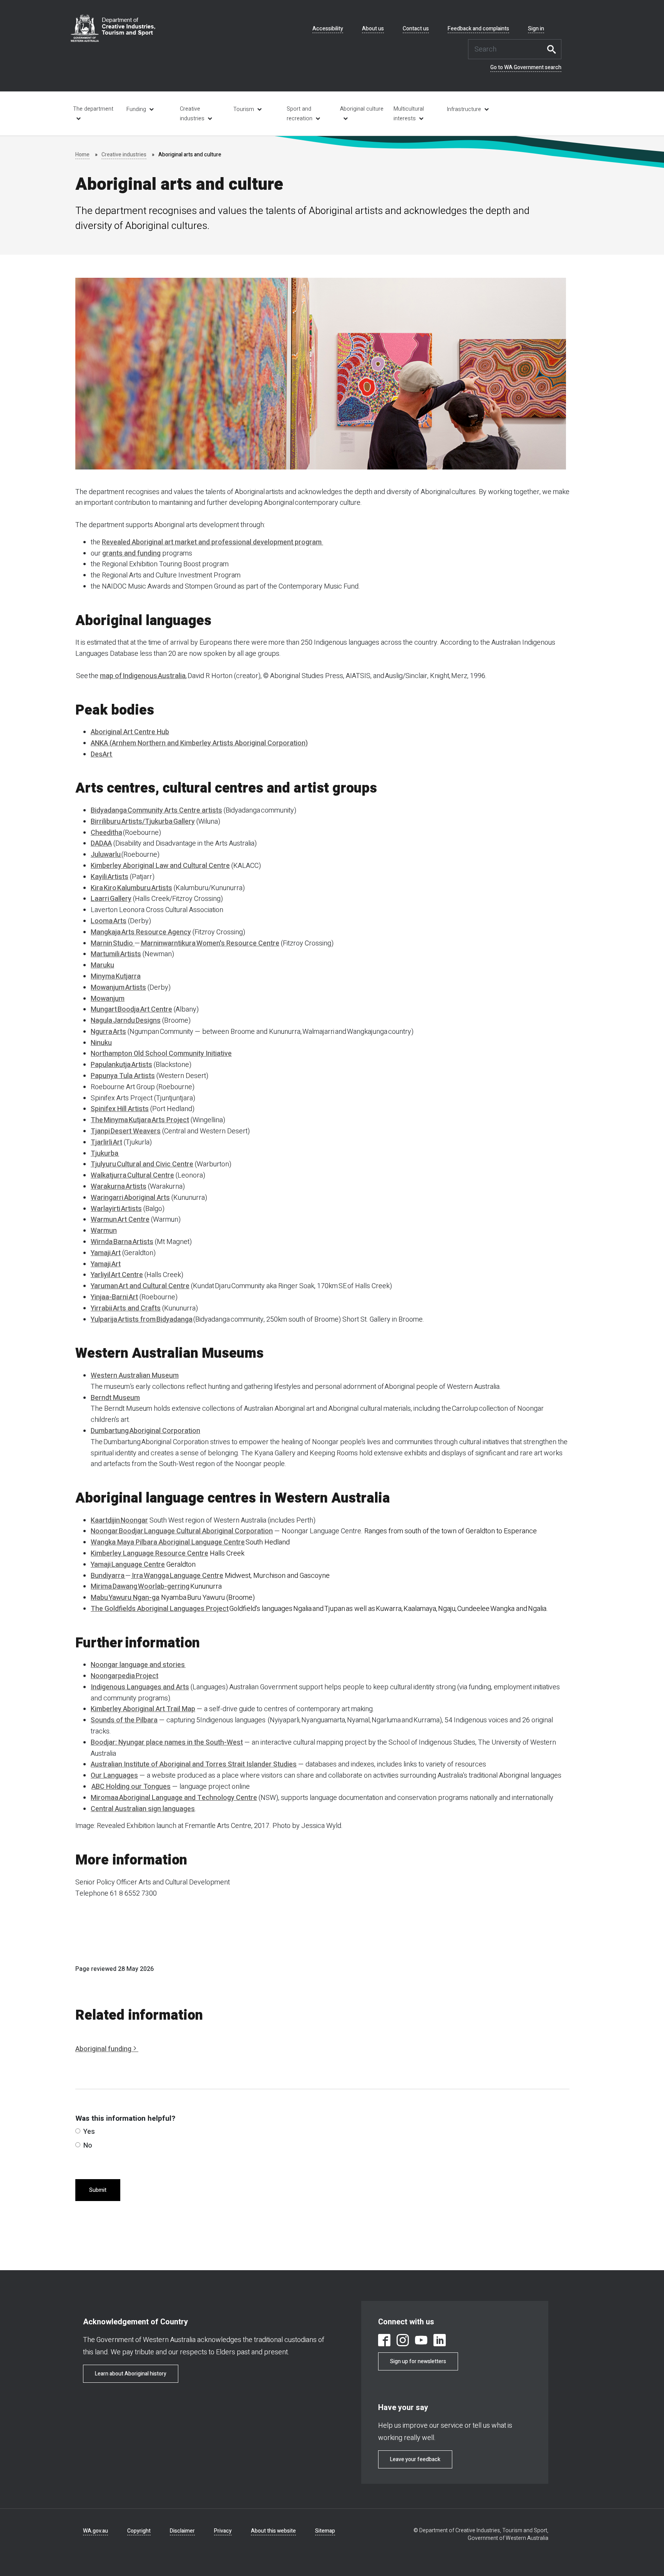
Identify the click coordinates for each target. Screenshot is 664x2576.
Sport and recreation (300, 114)
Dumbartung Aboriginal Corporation (145, 1431)
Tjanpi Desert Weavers (126, 1131)
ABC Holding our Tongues (131, 1787)
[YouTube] (421, 2341)
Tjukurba (105, 1154)
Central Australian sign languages (143, 1809)
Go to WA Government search (526, 68)
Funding (136, 109)
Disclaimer (182, 2531)
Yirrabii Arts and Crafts (126, 1308)
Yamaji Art (106, 1253)
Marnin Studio (113, 943)
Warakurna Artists (119, 1187)
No (88, 2146)
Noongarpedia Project (124, 1676)
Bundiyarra (108, 1576)
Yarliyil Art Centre (117, 1275)
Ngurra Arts (108, 1032)
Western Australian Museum (135, 1376)
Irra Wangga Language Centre (177, 1576)
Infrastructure (464, 109)
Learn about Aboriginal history (131, 2374)
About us (373, 29)
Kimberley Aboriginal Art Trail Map (143, 1709)
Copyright (139, 2531)
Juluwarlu (106, 855)
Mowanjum (108, 999)
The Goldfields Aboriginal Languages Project (160, 1609)
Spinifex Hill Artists (120, 1109)
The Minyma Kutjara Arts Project (140, 1120)
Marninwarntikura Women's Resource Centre (210, 943)
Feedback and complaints (478, 29)
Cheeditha (106, 833)
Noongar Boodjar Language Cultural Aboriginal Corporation (182, 1531)
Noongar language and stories (138, 1665)
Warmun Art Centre (120, 1220)
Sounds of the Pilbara (124, 1720)
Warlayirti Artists (116, 1209)
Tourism (244, 109)
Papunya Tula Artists (123, 1076)
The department (93, 109)
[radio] (78, 2131)
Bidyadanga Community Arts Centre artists (156, 810)
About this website (273, 2531)
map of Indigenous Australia (143, 676)
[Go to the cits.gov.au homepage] (113, 28)
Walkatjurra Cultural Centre (132, 1175)
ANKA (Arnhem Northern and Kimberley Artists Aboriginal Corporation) (199, 743)
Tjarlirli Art (106, 1142)
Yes (89, 2132)
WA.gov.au (95, 2531)
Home (82, 155)
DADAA (101, 843)
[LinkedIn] (440, 2341)
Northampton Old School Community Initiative (161, 1054)
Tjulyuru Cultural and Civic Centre (142, 1164)
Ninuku (101, 1043)
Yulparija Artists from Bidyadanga (142, 1320)
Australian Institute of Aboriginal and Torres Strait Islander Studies (194, 1764)
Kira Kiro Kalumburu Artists (131, 888)
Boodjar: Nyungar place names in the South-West (167, 1742)
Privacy (223, 2531)
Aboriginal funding (103, 2049)
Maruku (102, 965)
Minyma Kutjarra (116, 976)
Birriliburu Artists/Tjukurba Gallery (143, 822)
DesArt (102, 754)
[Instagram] (403, 2341)
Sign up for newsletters (418, 2361)
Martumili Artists (116, 954)
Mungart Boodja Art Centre (131, 1009)
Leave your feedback (415, 2459)
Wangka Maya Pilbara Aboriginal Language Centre (168, 1542)
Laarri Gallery (111, 899)
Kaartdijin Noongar (119, 1520)
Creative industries (192, 114)
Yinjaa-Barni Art (114, 1297)
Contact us (416, 29)
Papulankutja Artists (121, 1065)
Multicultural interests (409, 114)
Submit (98, 2190)
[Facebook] (384, 2341)
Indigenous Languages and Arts (140, 1687)
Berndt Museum (115, 1398)
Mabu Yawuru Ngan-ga (125, 1598)
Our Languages (114, 1776)
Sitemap (325, 2531)
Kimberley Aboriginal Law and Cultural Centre (160, 866)
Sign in (536, 29)
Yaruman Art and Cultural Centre (140, 1286)
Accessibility (328, 29)
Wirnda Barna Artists (122, 1242)
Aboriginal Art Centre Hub (130, 732)
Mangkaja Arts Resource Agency (141, 932)
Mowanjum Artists (118, 988)
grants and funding (131, 553)
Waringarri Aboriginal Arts (130, 1198)
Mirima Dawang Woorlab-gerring (140, 1587)
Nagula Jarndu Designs (126, 1021)
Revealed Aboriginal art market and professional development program (212, 542)
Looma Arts (109, 921)
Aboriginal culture (362, 109)
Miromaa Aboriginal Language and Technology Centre (174, 1798)
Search (554, 49)
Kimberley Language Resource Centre (149, 1553)
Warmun (104, 1231)
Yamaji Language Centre (128, 1565)
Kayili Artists (110, 877)
